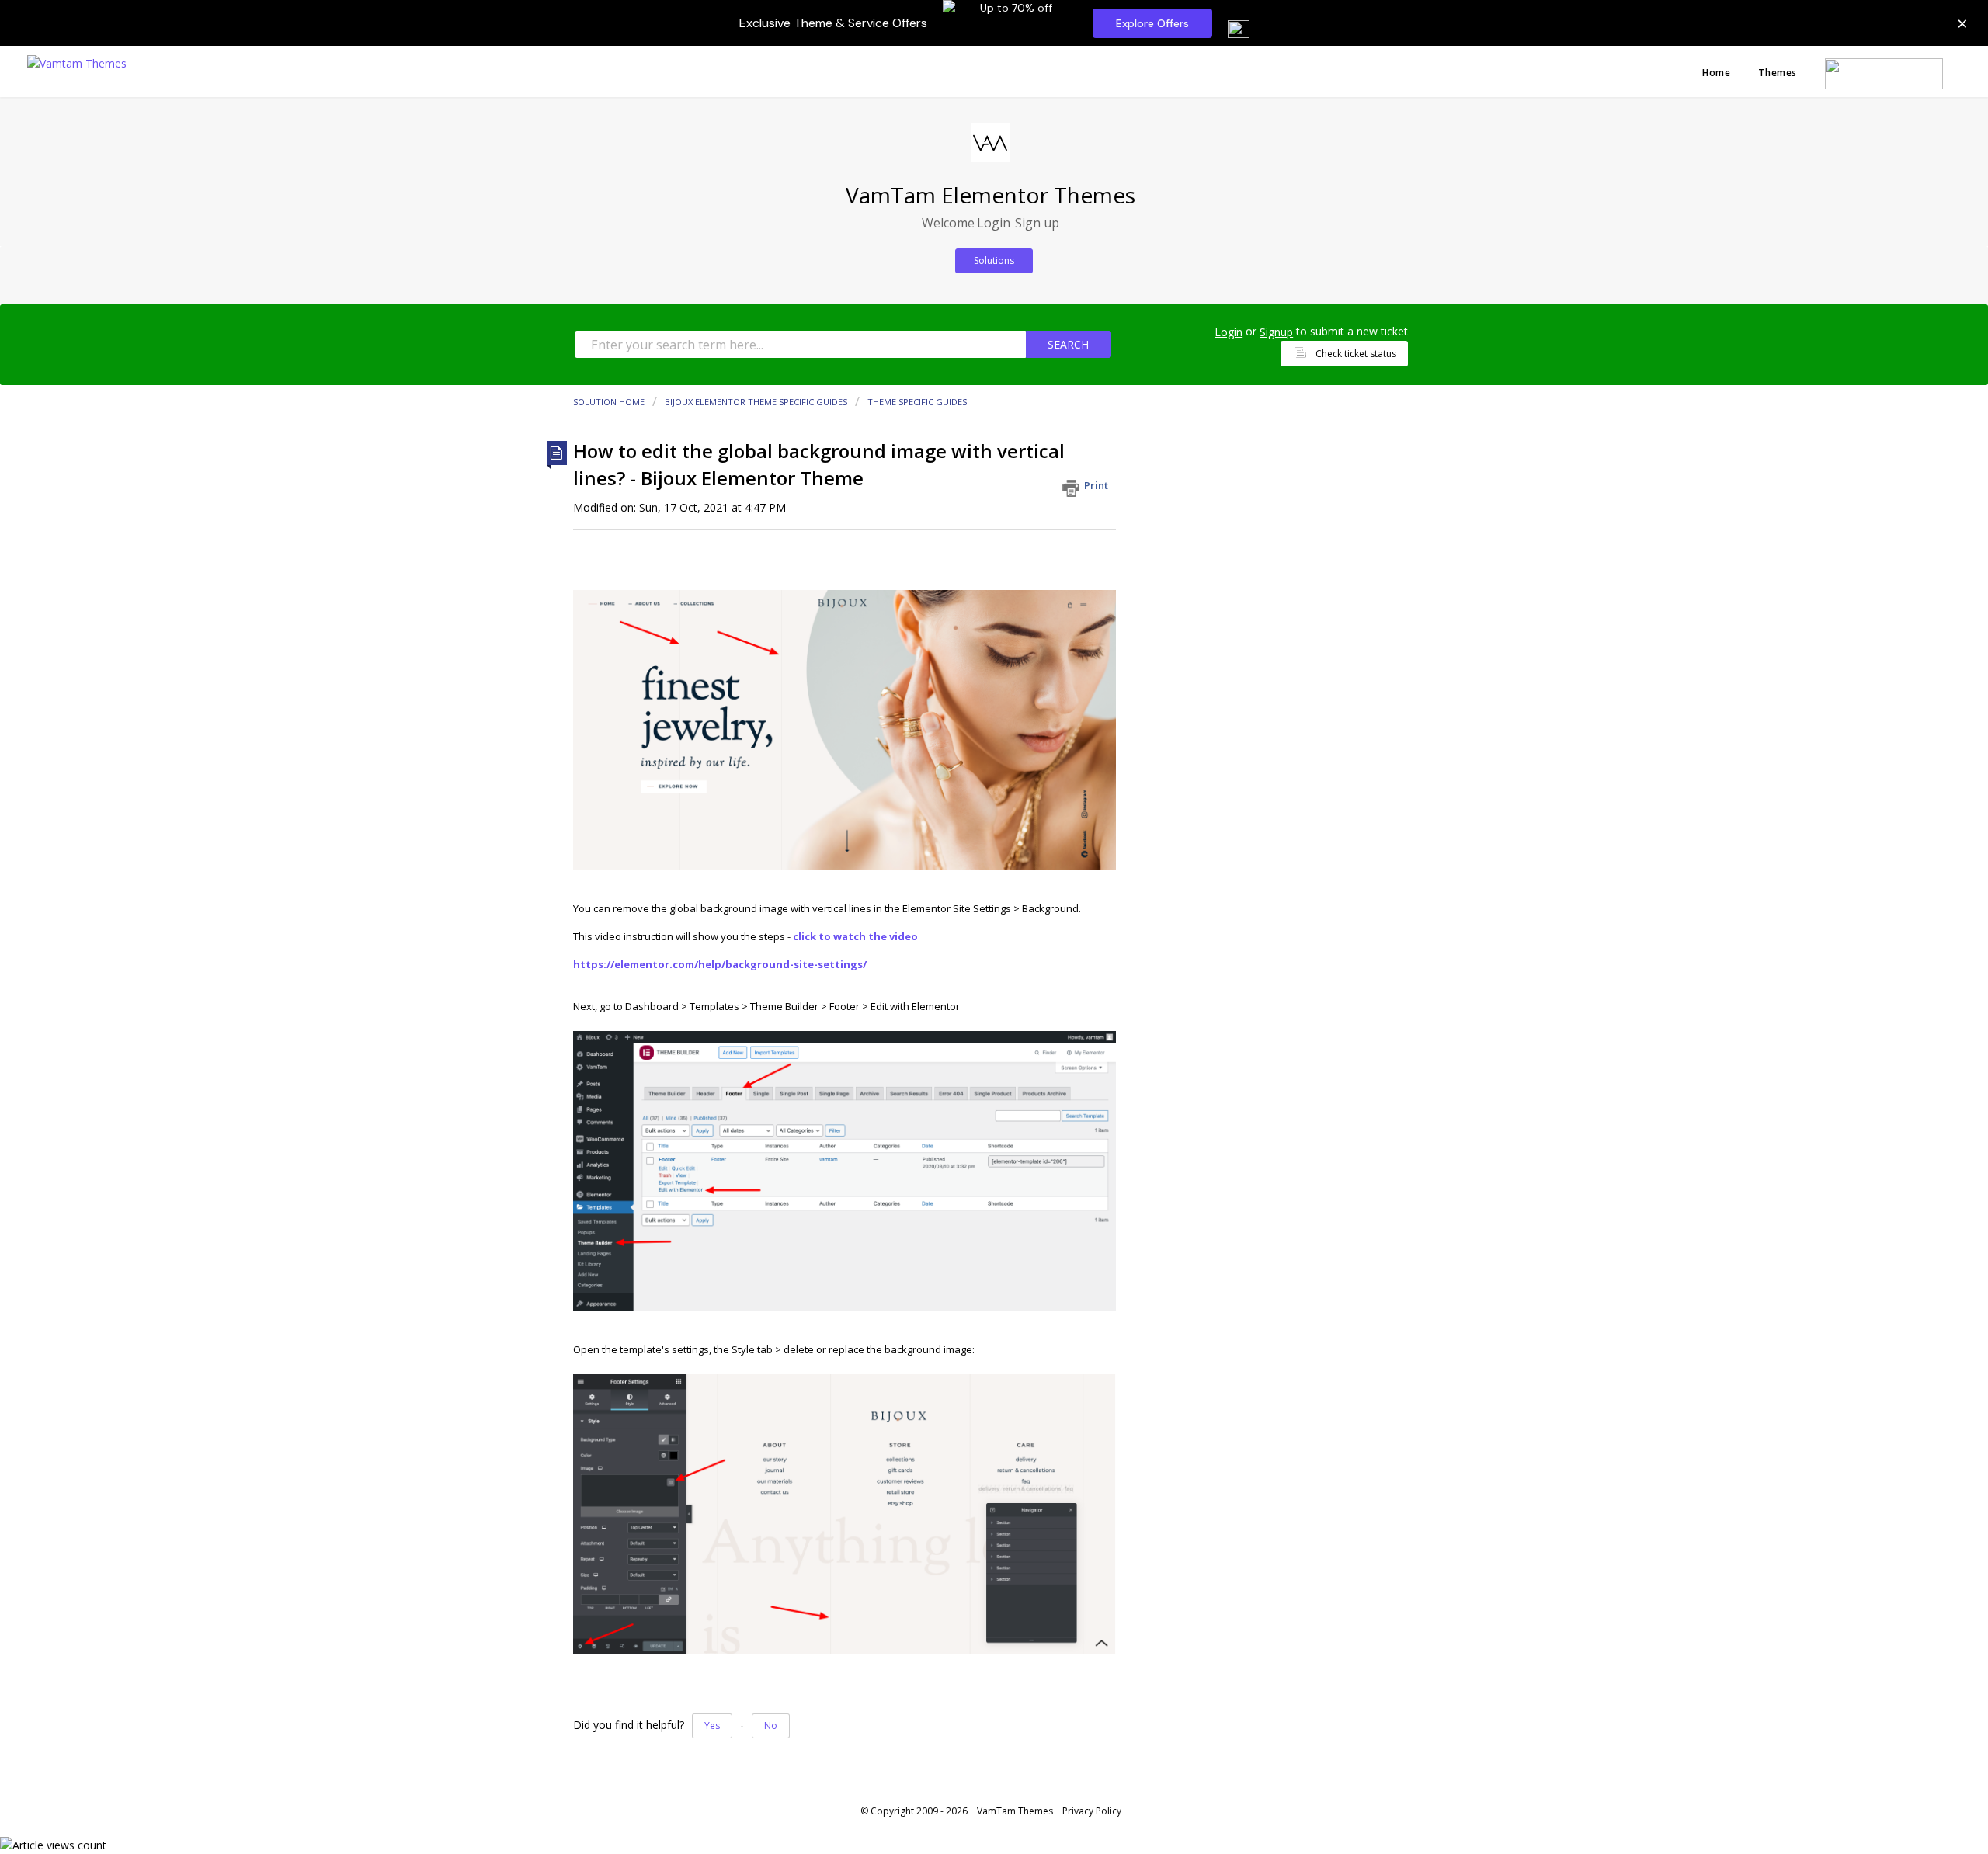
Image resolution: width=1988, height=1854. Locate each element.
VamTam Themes (1015, 1811)
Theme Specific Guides (917, 402)
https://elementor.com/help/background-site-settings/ (720, 964)
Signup (1276, 332)
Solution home (610, 402)
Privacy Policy (1092, 1811)
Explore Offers (1152, 23)
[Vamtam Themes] (77, 62)
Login (1229, 332)
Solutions (994, 260)
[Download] (965, 743)
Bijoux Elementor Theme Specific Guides (756, 402)
